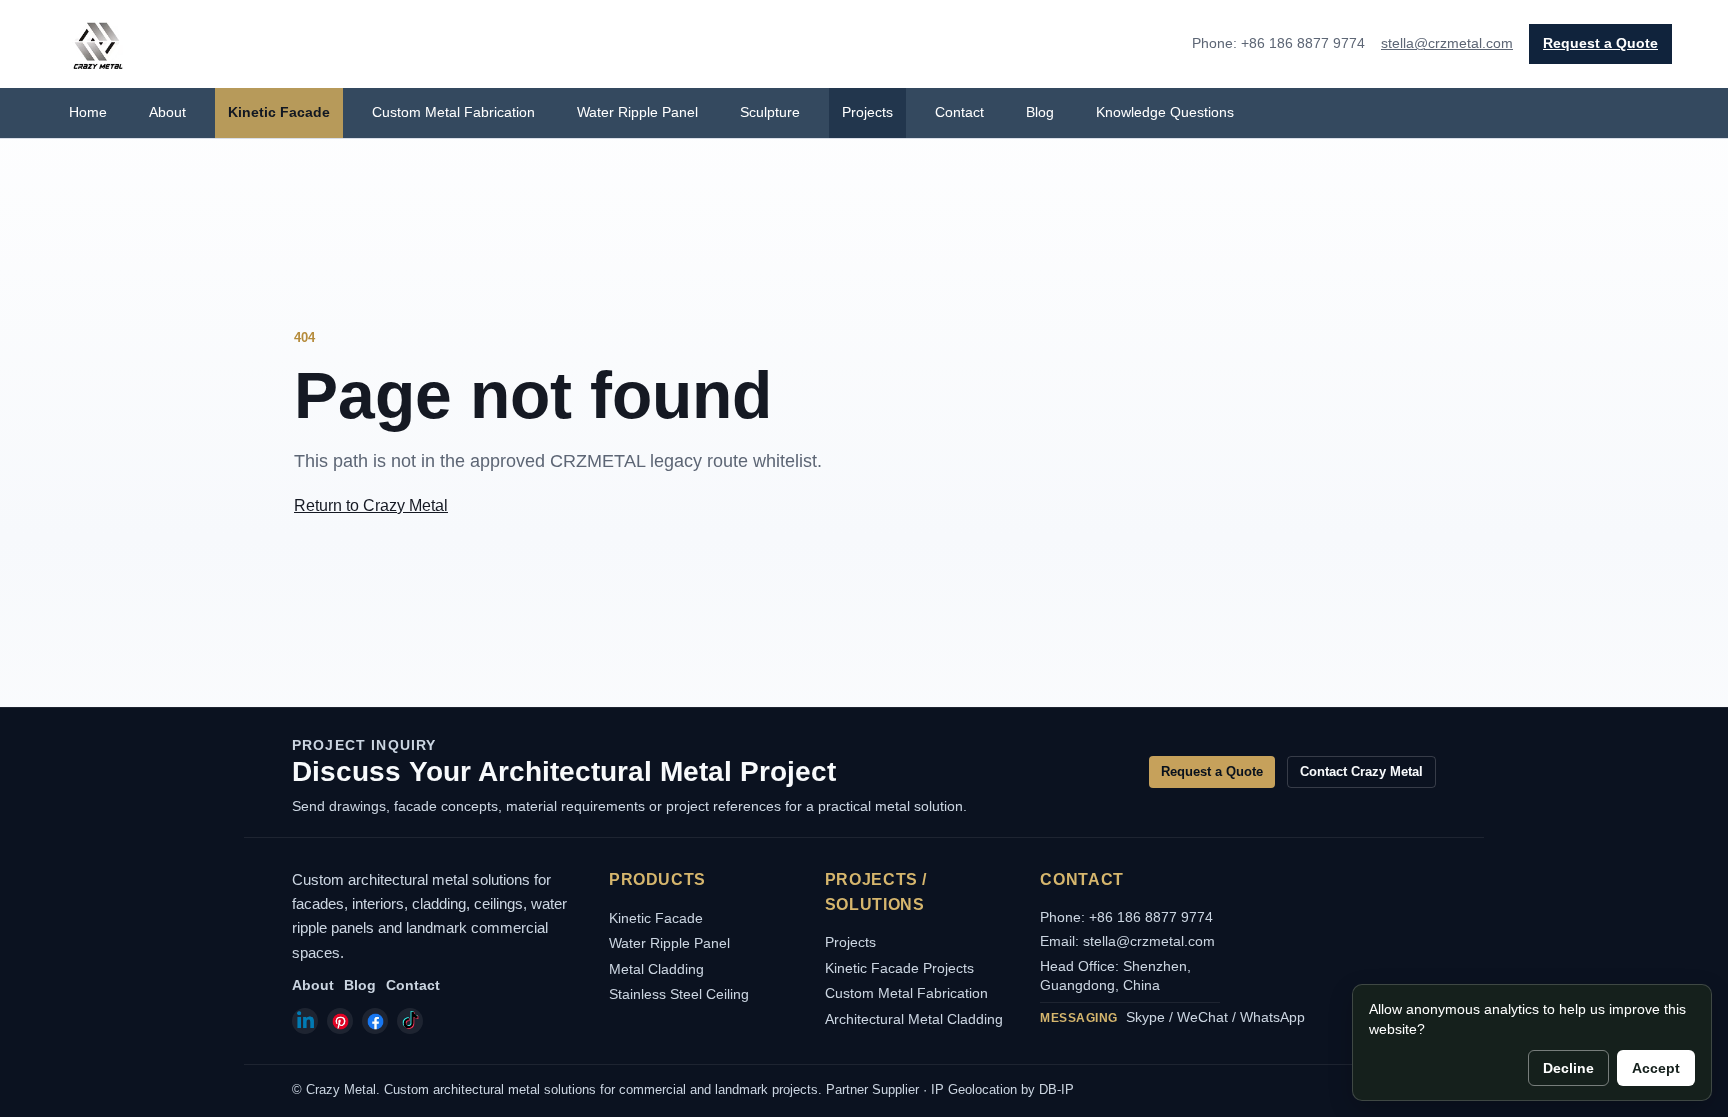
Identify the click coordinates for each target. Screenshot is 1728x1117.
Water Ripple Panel (637, 112)
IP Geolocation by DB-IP (1002, 1089)
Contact (959, 112)
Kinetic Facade (279, 112)
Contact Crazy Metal (1361, 771)
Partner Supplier (872, 1089)
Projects (867, 112)
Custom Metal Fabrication (453, 112)
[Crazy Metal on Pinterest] (340, 1021)
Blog (1040, 112)
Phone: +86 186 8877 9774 (1126, 917)
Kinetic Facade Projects (899, 968)
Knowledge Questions (1165, 112)
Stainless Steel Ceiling (679, 994)
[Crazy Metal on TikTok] (410, 1021)
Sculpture (770, 112)
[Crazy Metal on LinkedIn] (305, 1021)
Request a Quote (1600, 43)
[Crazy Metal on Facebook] (375, 1021)
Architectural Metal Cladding (914, 1019)
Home (88, 112)
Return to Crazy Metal (371, 505)
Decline (1568, 1068)
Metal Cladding (656, 969)
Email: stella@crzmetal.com (1127, 941)
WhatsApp (1272, 1017)
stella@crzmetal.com (1447, 43)
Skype (1145, 1017)
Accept (1656, 1068)
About (167, 112)
